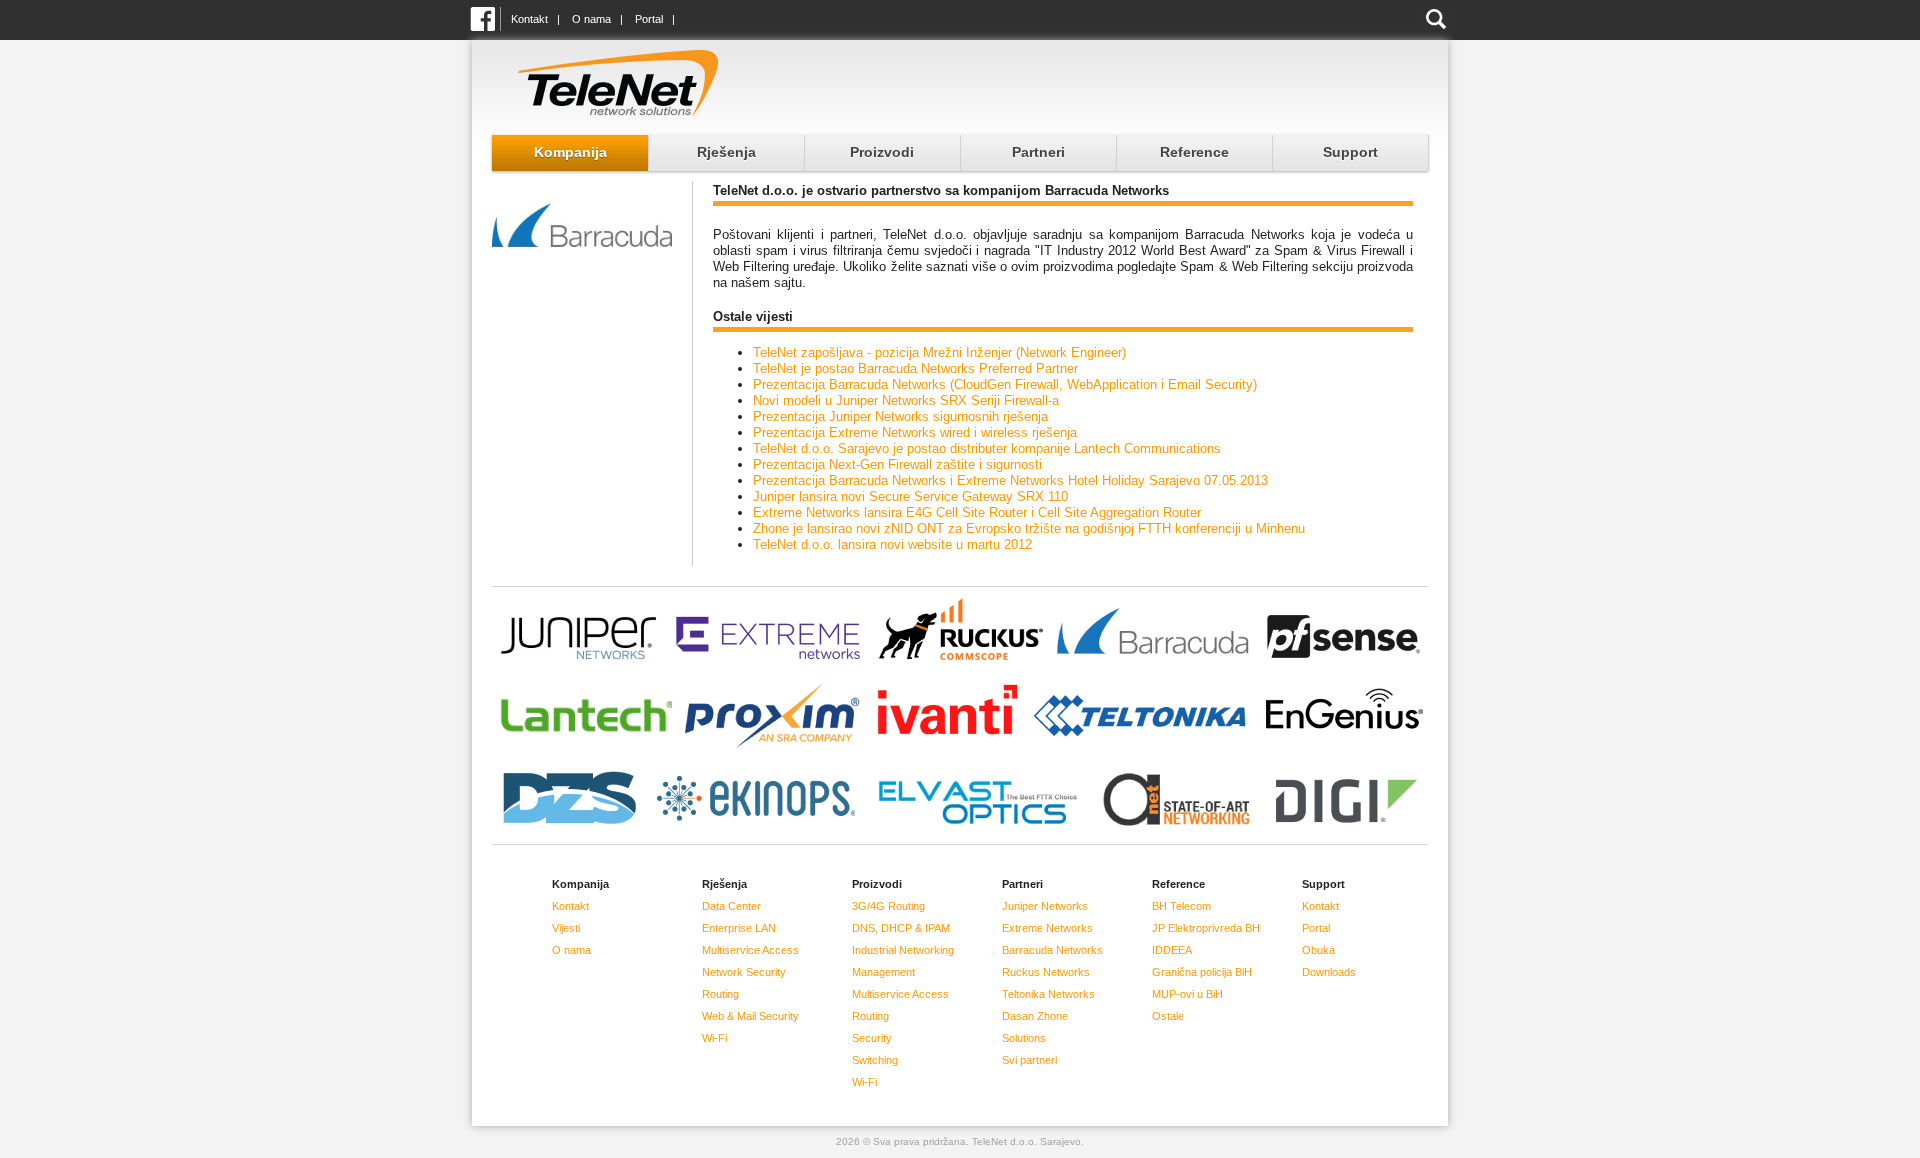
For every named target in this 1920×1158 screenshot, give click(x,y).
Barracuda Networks (1052, 950)
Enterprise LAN (739, 928)
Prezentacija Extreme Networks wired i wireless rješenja (915, 432)
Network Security (744, 972)
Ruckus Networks (1046, 972)
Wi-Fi (714, 1038)
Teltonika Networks (1048, 994)
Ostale (1168, 1016)
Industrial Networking (903, 950)
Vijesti (566, 928)
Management (883, 972)
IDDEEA (1172, 950)
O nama (591, 19)
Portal (649, 19)
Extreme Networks (1047, 928)
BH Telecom (1181, 906)
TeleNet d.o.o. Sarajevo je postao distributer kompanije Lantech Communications (987, 448)
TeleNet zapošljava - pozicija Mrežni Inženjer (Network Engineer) (939, 352)
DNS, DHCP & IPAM (901, 928)
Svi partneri (1029, 1060)
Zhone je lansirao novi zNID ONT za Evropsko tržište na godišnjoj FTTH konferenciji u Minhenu (1029, 528)
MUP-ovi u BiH (1187, 994)
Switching (875, 1060)
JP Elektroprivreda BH (1206, 928)
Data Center (731, 906)
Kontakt (529, 19)
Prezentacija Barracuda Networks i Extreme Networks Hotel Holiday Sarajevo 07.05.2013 (1010, 480)
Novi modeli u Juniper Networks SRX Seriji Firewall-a (906, 400)
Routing (720, 994)
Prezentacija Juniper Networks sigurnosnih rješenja (900, 416)
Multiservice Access (750, 950)
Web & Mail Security (750, 1016)
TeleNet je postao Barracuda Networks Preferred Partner (915, 368)
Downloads (1329, 972)
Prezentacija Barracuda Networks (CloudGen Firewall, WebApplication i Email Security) (1005, 384)
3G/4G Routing (888, 906)
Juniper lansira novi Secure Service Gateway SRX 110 (910, 496)
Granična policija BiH (1202, 972)
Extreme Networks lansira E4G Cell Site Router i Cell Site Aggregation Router (977, 512)
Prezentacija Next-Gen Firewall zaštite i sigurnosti (897, 464)
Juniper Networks (1045, 906)
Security (872, 1038)
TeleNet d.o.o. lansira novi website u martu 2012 (892, 544)
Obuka (1318, 950)
